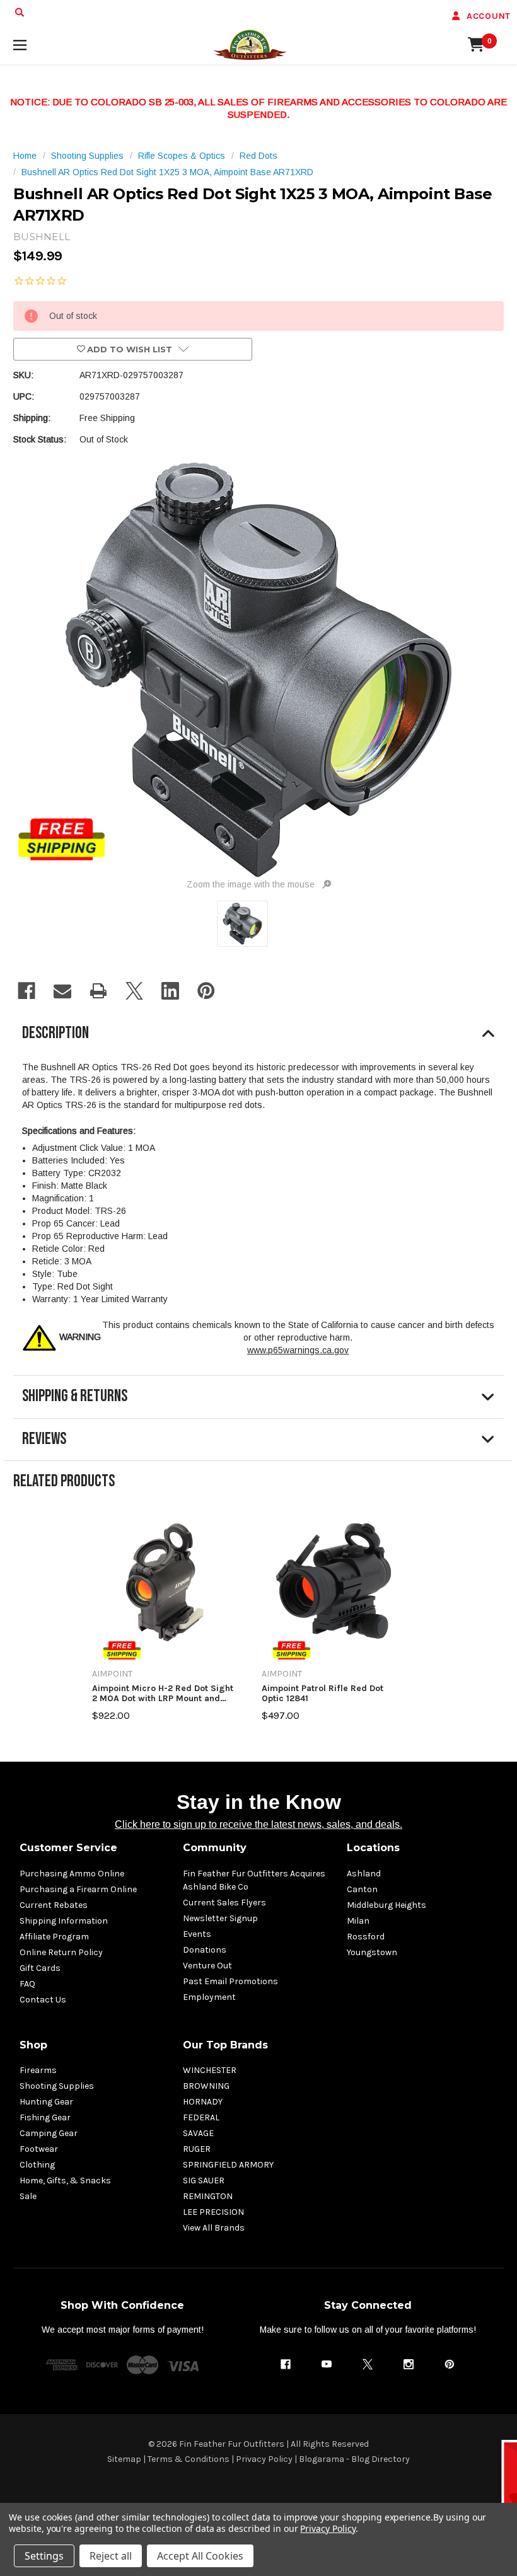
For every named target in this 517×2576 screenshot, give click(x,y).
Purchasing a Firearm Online (78, 1889)
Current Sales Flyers (224, 1903)
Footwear (39, 2149)
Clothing (37, 2165)
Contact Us (43, 2000)
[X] (134, 991)
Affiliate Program (54, 1937)
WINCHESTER (210, 2070)
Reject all (111, 2556)
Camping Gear (49, 2133)
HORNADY (203, 2102)
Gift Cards (40, 1968)
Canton (362, 1889)
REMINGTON (208, 2196)
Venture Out (207, 1966)
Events (197, 1934)
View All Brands (214, 2228)
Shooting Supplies (57, 2086)
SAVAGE (198, 2133)
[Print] (98, 991)
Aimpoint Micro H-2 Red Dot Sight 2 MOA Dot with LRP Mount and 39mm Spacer (163, 1693)
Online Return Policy (61, 1952)
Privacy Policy (264, 2459)
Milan (358, 1921)
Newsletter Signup (220, 1918)
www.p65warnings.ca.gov (298, 1350)
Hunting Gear (46, 2102)
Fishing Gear (45, 2117)
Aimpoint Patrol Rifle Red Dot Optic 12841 (322, 1693)
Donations (205, 1950)
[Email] (62, 991)
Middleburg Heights (386, 1905)
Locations (373, 1848)
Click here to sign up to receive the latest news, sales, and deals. (258, 1824)
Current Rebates (54, 1905)
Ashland (364, 1874)
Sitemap (124, 2459)
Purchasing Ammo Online (72, 1874)
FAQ (27, 1984)
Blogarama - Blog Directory (354, 2459)
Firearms (38, 2070)
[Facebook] (26, 991)
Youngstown (372, 1952)
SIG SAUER (204, 2180)
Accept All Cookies (200, 2556)
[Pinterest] (206, 991)
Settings (44, 2556)
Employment (209, 1997)
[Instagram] (409, 2364)
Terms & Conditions (189, 2459)
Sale (28, 2196)
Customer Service (68, 1848)
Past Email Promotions (230, 1981)
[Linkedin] (170, 991)
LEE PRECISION (213, 2212)
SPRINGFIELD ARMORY (228, 2165)
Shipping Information (64, 1921)
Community (215, 1848)
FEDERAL (201, 2117)
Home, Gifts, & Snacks (65, 2180)
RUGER (197, 2149)
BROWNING (206, 2086)
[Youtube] (327, 2364)
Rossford (366, 1937)
